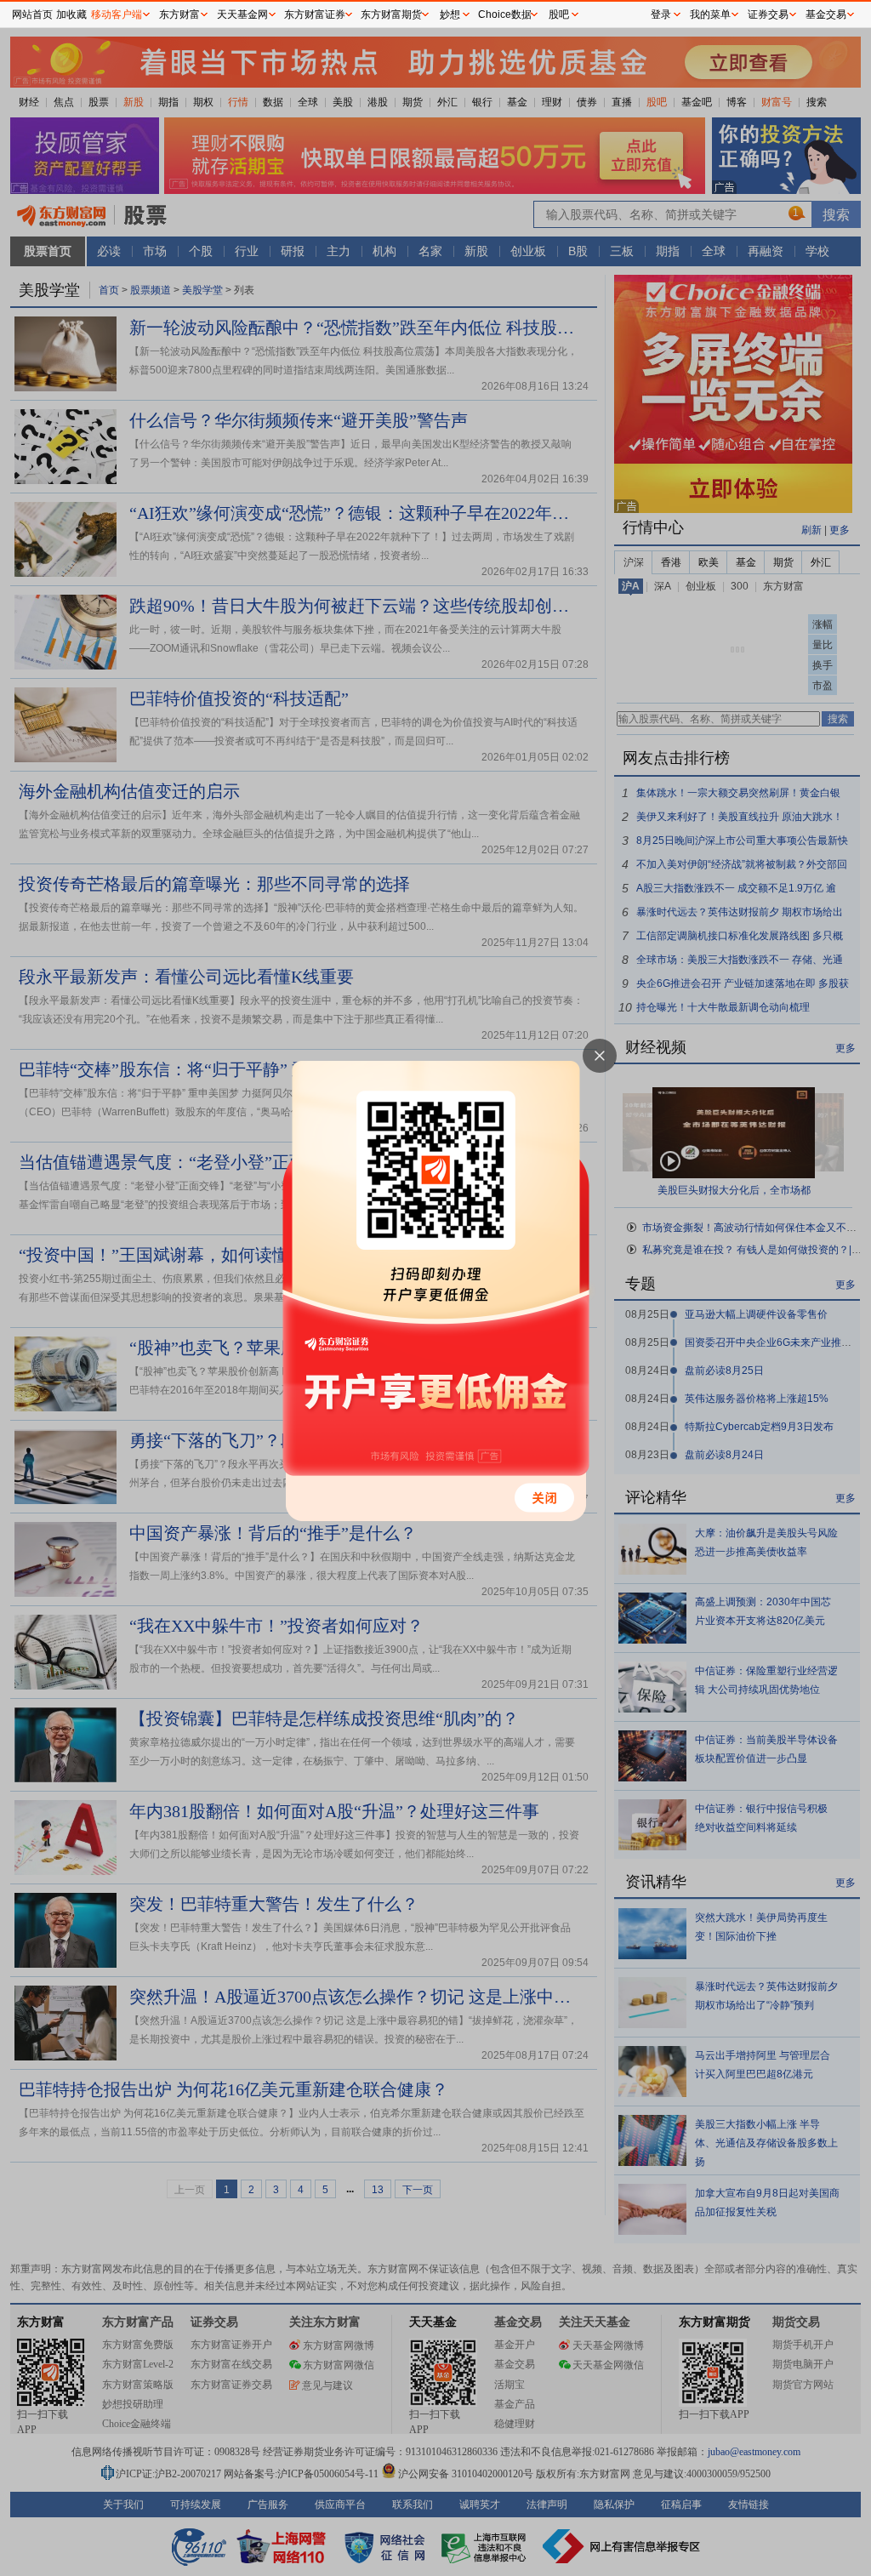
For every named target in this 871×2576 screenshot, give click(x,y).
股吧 (559, 14)
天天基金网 (242, 14)
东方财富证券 (315, 14)
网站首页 (32, 14)
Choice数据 (505, 14)
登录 (661, 14)
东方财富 (179, 14)
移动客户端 (117, 14)
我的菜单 (710, 14)
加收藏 (71, 14)
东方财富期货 (391, 14)
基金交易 (826, 14)
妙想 (450, 14)
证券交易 (768, 14)
